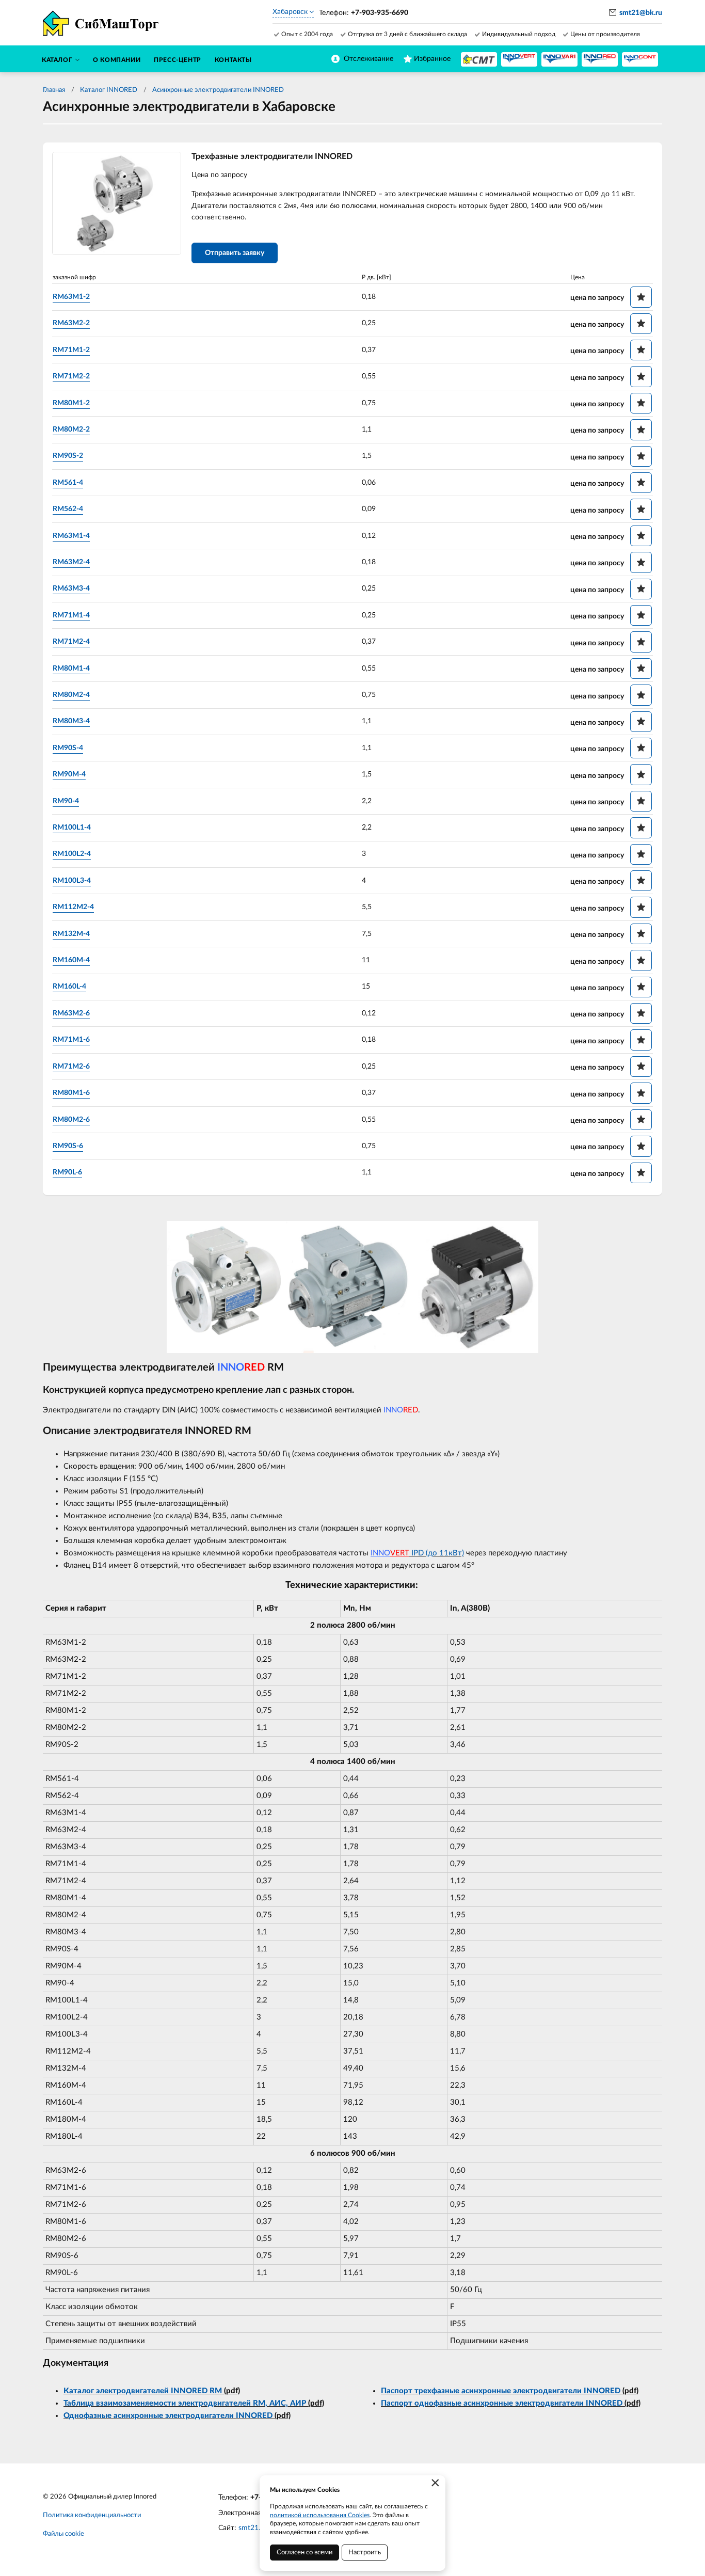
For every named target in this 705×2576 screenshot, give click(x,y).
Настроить (365, 2553)
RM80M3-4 (71, 721)
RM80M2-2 (71, 430)
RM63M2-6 (71, 1013)
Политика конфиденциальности (92, 2515)
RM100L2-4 (72, 854)
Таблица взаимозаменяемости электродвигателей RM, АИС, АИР (185, 2403)
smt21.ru (253, 2528)
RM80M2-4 (71, 695)
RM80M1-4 (71, 669)
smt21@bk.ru (641, 13)
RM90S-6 (68, 1146)
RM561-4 (68, 483)
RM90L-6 (67, 1172)
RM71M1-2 (71, 350)
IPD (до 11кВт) (417, 1553)
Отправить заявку (235, 253)
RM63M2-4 (71, 562)
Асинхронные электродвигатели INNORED (218, 90)
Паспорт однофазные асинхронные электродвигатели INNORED (502, 2403)
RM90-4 (66, 801)
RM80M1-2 (71, 403)
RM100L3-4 (72, 881)
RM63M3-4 (71, 589)
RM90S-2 (68, 456)
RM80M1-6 (71, 1093)
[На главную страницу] (479, 59)
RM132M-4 (71, 934)
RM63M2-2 (71, 323)
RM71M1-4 (71, 615)
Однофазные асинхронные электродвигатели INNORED (168, 2416)
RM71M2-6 (71, 1067)
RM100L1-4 (72, 828)
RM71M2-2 (71, 376)
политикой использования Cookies (320, 2515)
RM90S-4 (68, 748)
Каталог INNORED (109, 90)
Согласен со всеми (305, 2553)
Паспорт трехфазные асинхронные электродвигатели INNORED (501, 2391)
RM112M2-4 (73, 907)
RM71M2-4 (71, 642)
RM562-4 (68, 509)
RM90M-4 (69, 774)
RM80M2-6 (71, 1120)
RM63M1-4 (71, 536)
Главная (54, 90)
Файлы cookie (63, 2534)
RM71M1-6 (71, 1040)
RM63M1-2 (71, 297)
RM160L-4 (69, 987)
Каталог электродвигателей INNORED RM (143, 2391)
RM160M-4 (71, 960)
